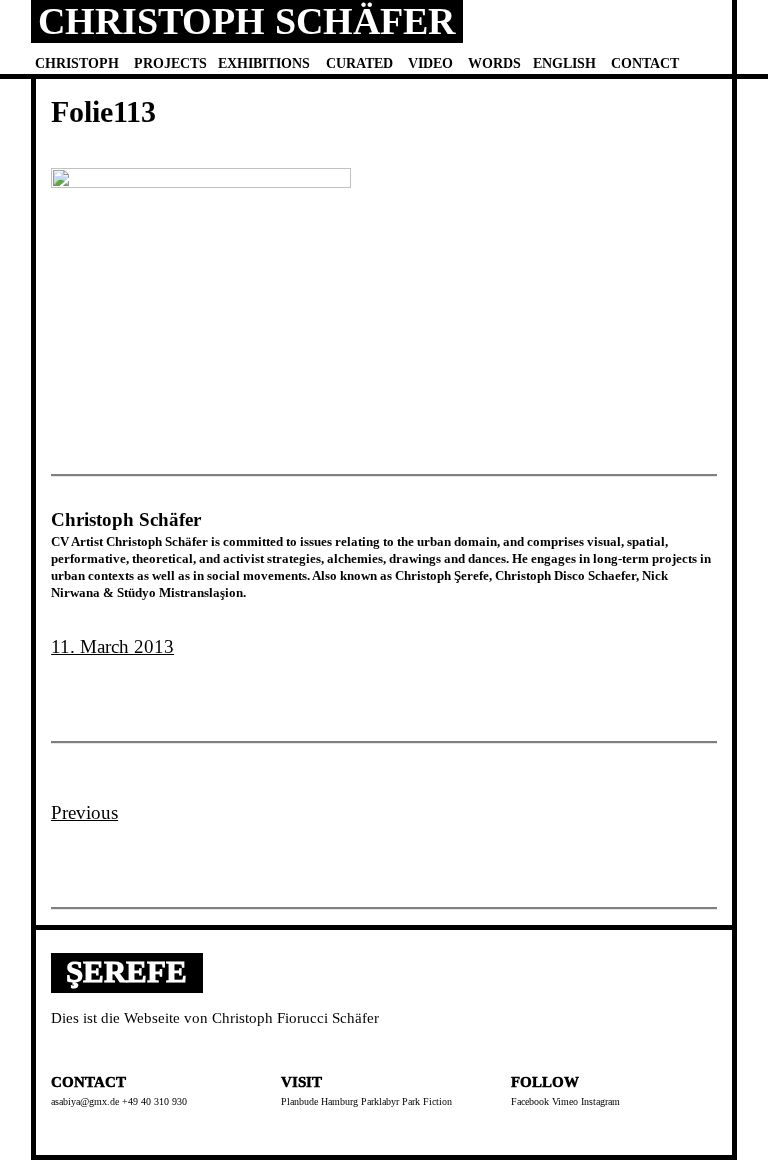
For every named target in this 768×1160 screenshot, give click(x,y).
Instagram (600, 1101)
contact (645, 63)
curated (359, 63)
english (564, 63)
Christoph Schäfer (246, 21)
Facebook (530, 1101)
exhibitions (264, 63)
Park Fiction (427, 1101)
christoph (77, 63)
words (494, 63)
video (430, 63)
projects (170, 63)
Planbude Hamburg (319, 1101)
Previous (84, 812)
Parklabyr (380, 1101)
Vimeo (565, 1101)
